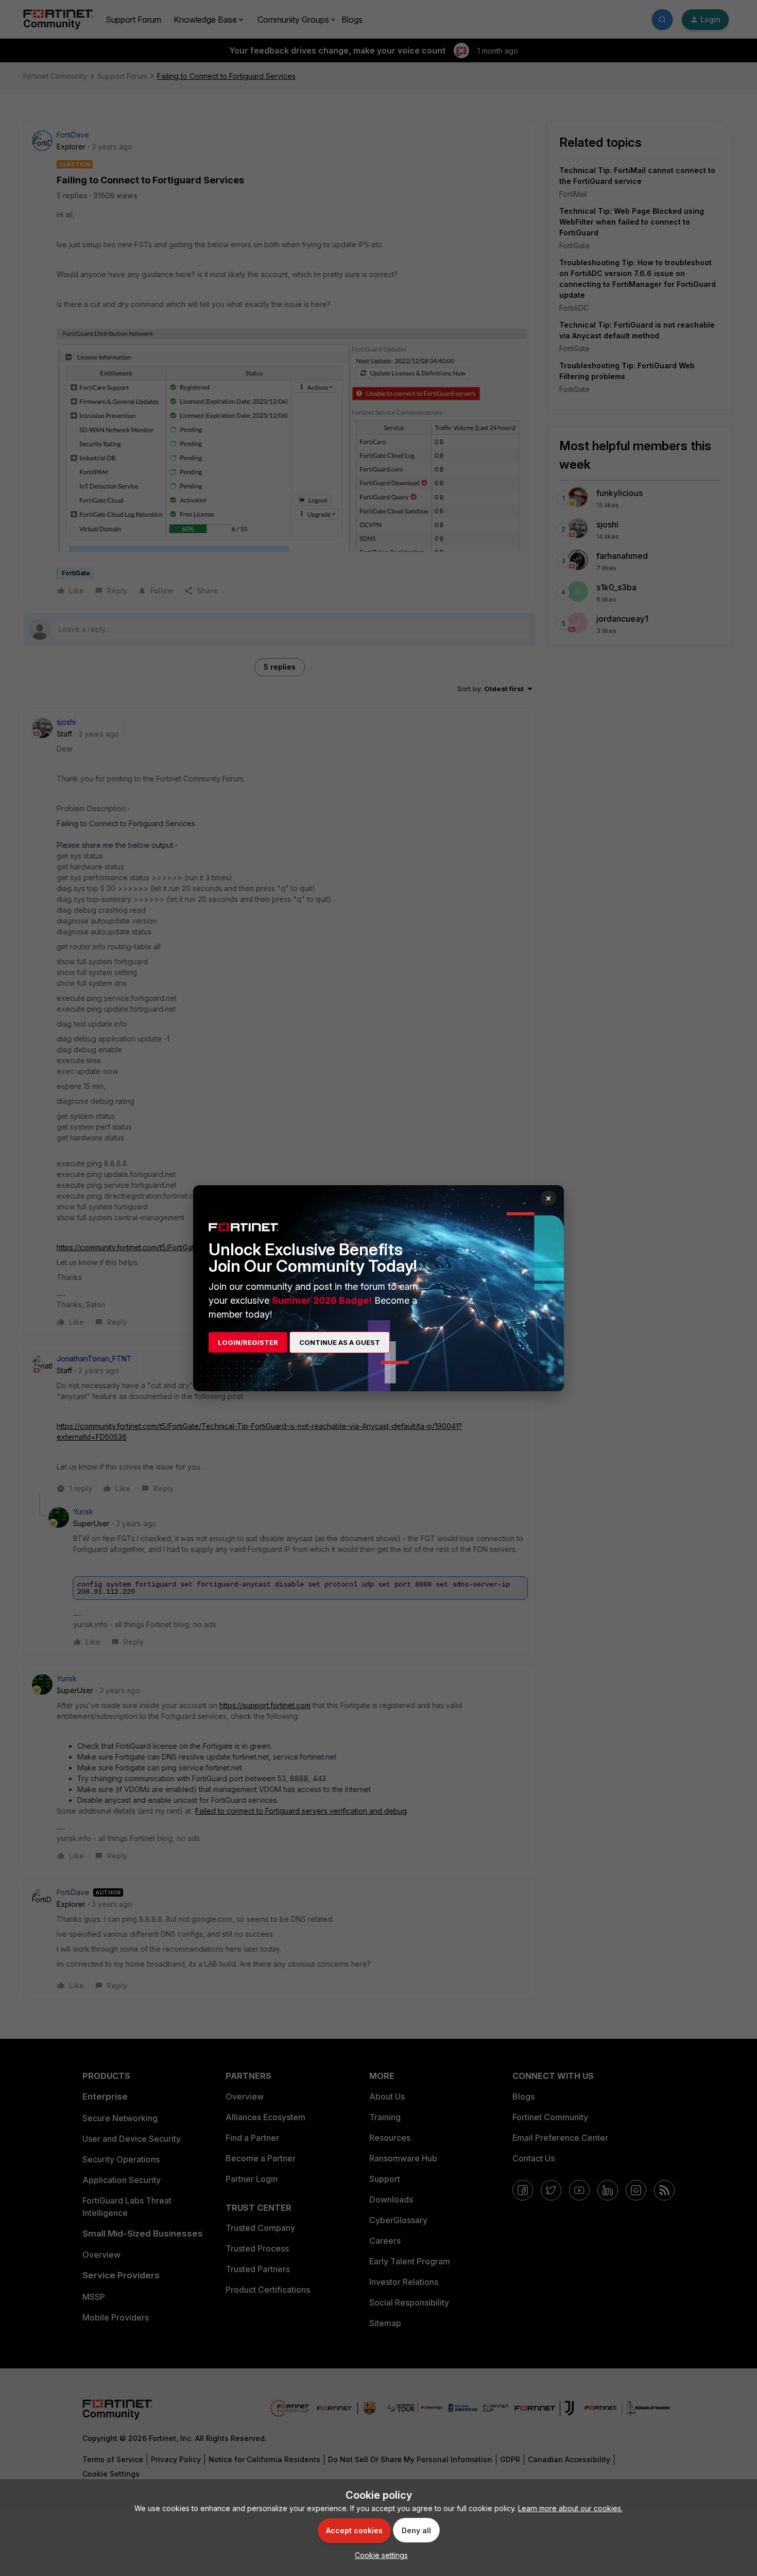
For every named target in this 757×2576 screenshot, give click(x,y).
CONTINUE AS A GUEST (340, 1342)
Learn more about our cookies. (570, 2508)
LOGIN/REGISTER (248, 1342)
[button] (379, 2555)
